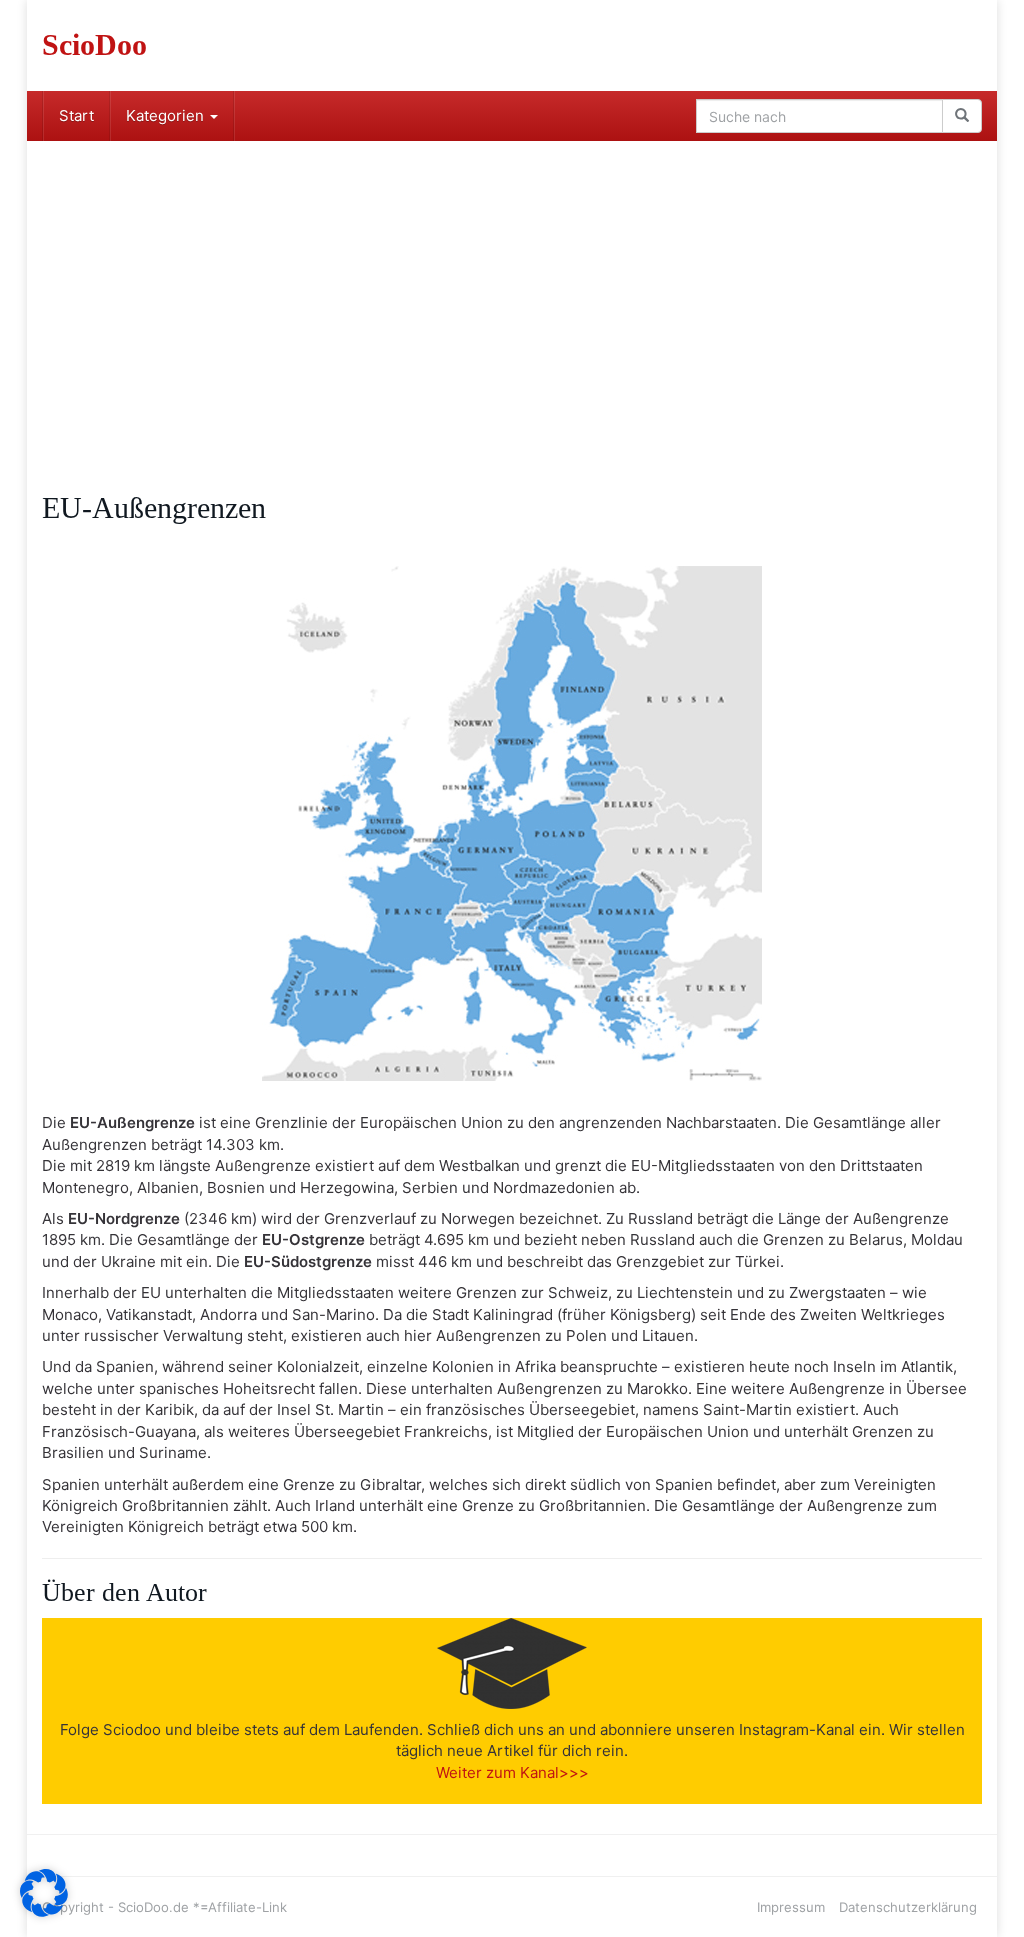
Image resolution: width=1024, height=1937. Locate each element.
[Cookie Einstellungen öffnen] (44, 1911)
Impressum (791, 1907)
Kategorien (167, 115)
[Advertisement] (512, 291)
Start (76, 115)
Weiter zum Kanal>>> (512, 1772)
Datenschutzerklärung (908, 1907)
